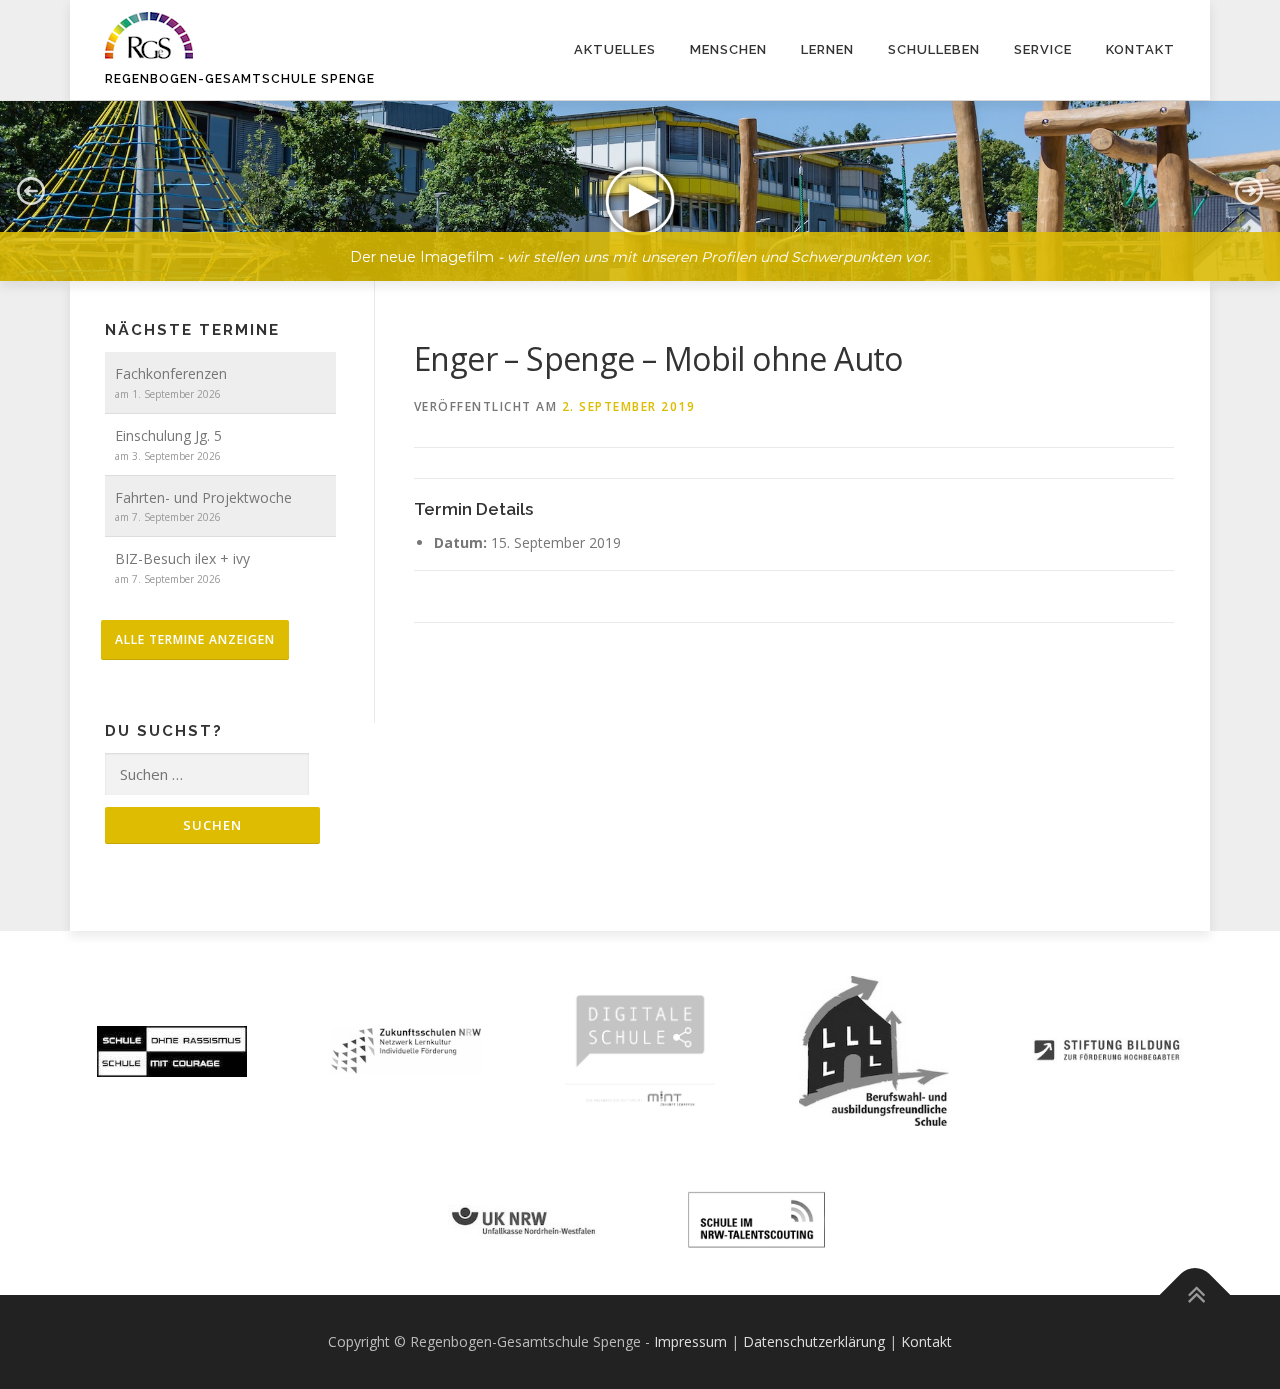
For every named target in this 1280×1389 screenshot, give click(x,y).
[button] (640, 191)
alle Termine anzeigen (195, 639)
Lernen (827, 49)
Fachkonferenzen (171, 373)
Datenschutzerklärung (814, 1341)
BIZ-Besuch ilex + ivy (182, 558)
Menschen (728, 49)
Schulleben (934, 49)
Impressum (690, 1341)
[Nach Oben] (1195, 1295)
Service (1043, 49)
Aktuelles (615, 49)
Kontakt (1140, 49)
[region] (640, 176)
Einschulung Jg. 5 (168, 435)
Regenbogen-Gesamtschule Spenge (240, 79)
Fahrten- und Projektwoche (203, 497)
